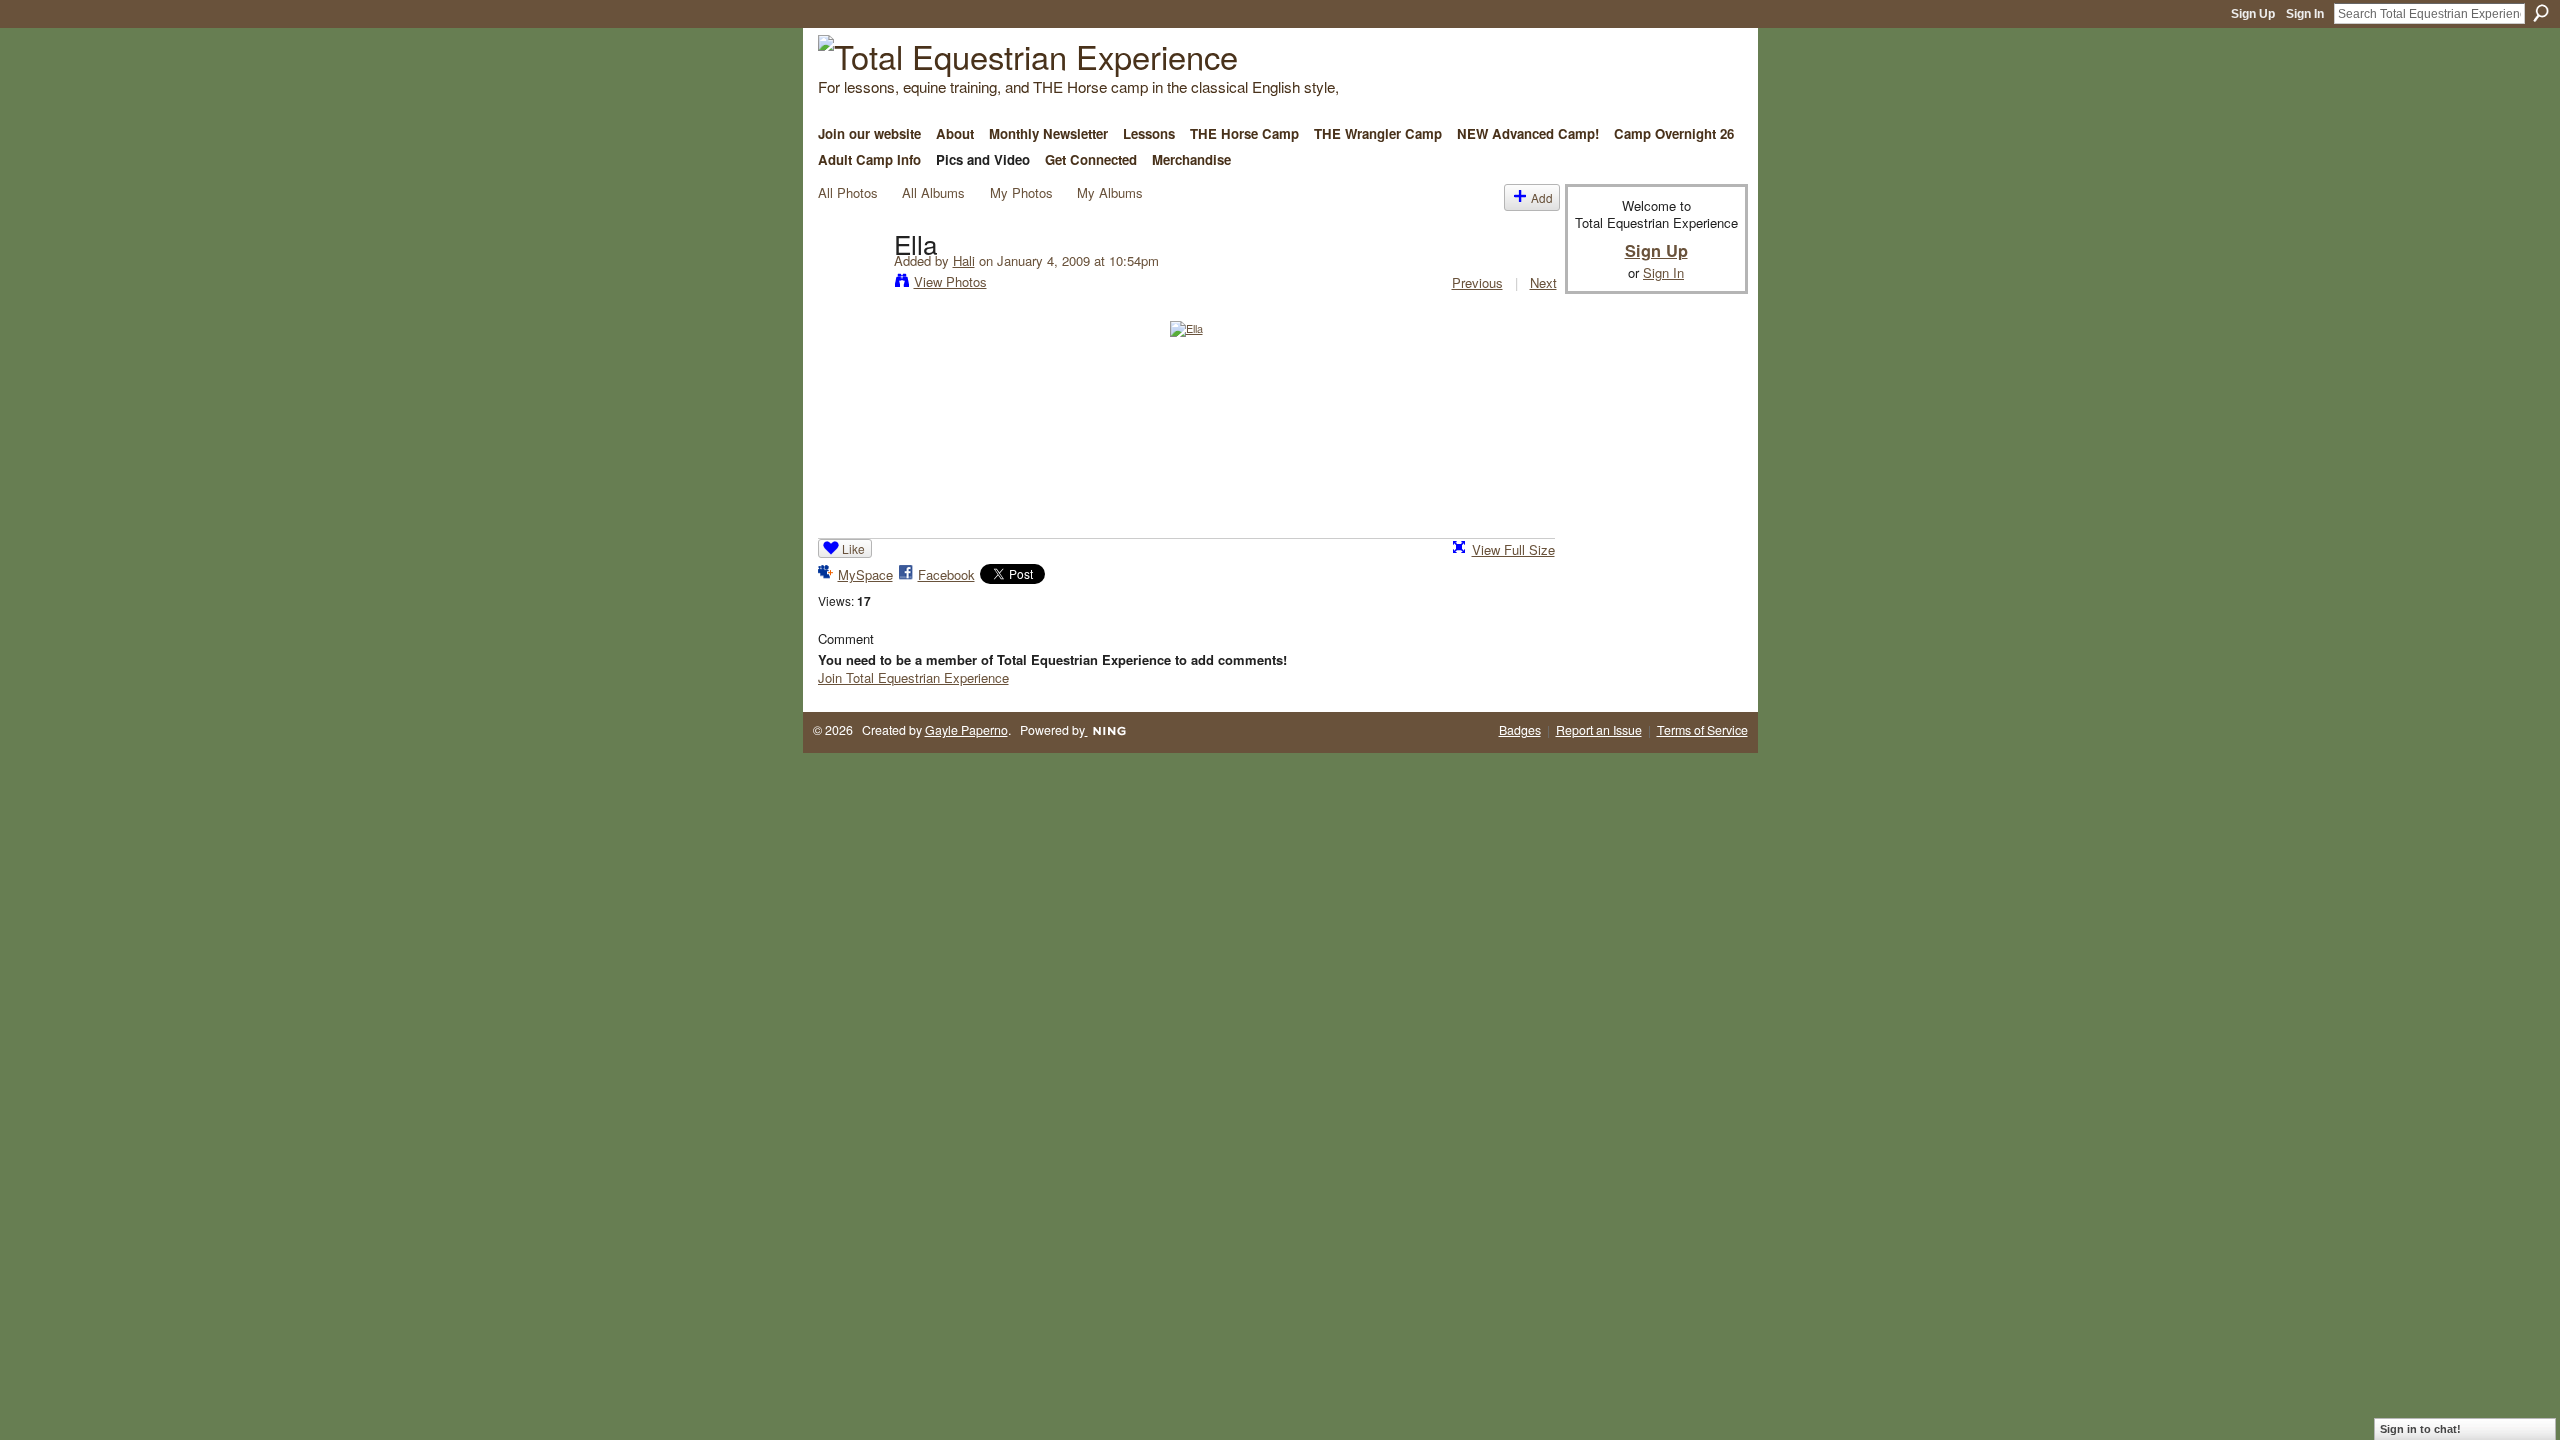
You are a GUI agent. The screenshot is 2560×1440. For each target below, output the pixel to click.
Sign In (2305, 14)
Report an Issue (1599, 730)
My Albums (1110, 192)
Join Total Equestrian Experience (913, 677)
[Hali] (850, 284)
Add (1542, 197)
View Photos (950, 281)
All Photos (848, 192)
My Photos (1021, 192)
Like (853, 548)
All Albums (933, 192)
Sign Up (2253, 14)
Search (2541, 13)
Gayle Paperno (966, 730)
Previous (1477, 282)
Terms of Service (1702, 730)
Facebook (946, 574)
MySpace (865, 574)
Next (1543, 282)
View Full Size (1513, 549)
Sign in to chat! (2420, 1429)
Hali (964, 260)
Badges (1520, 730)
